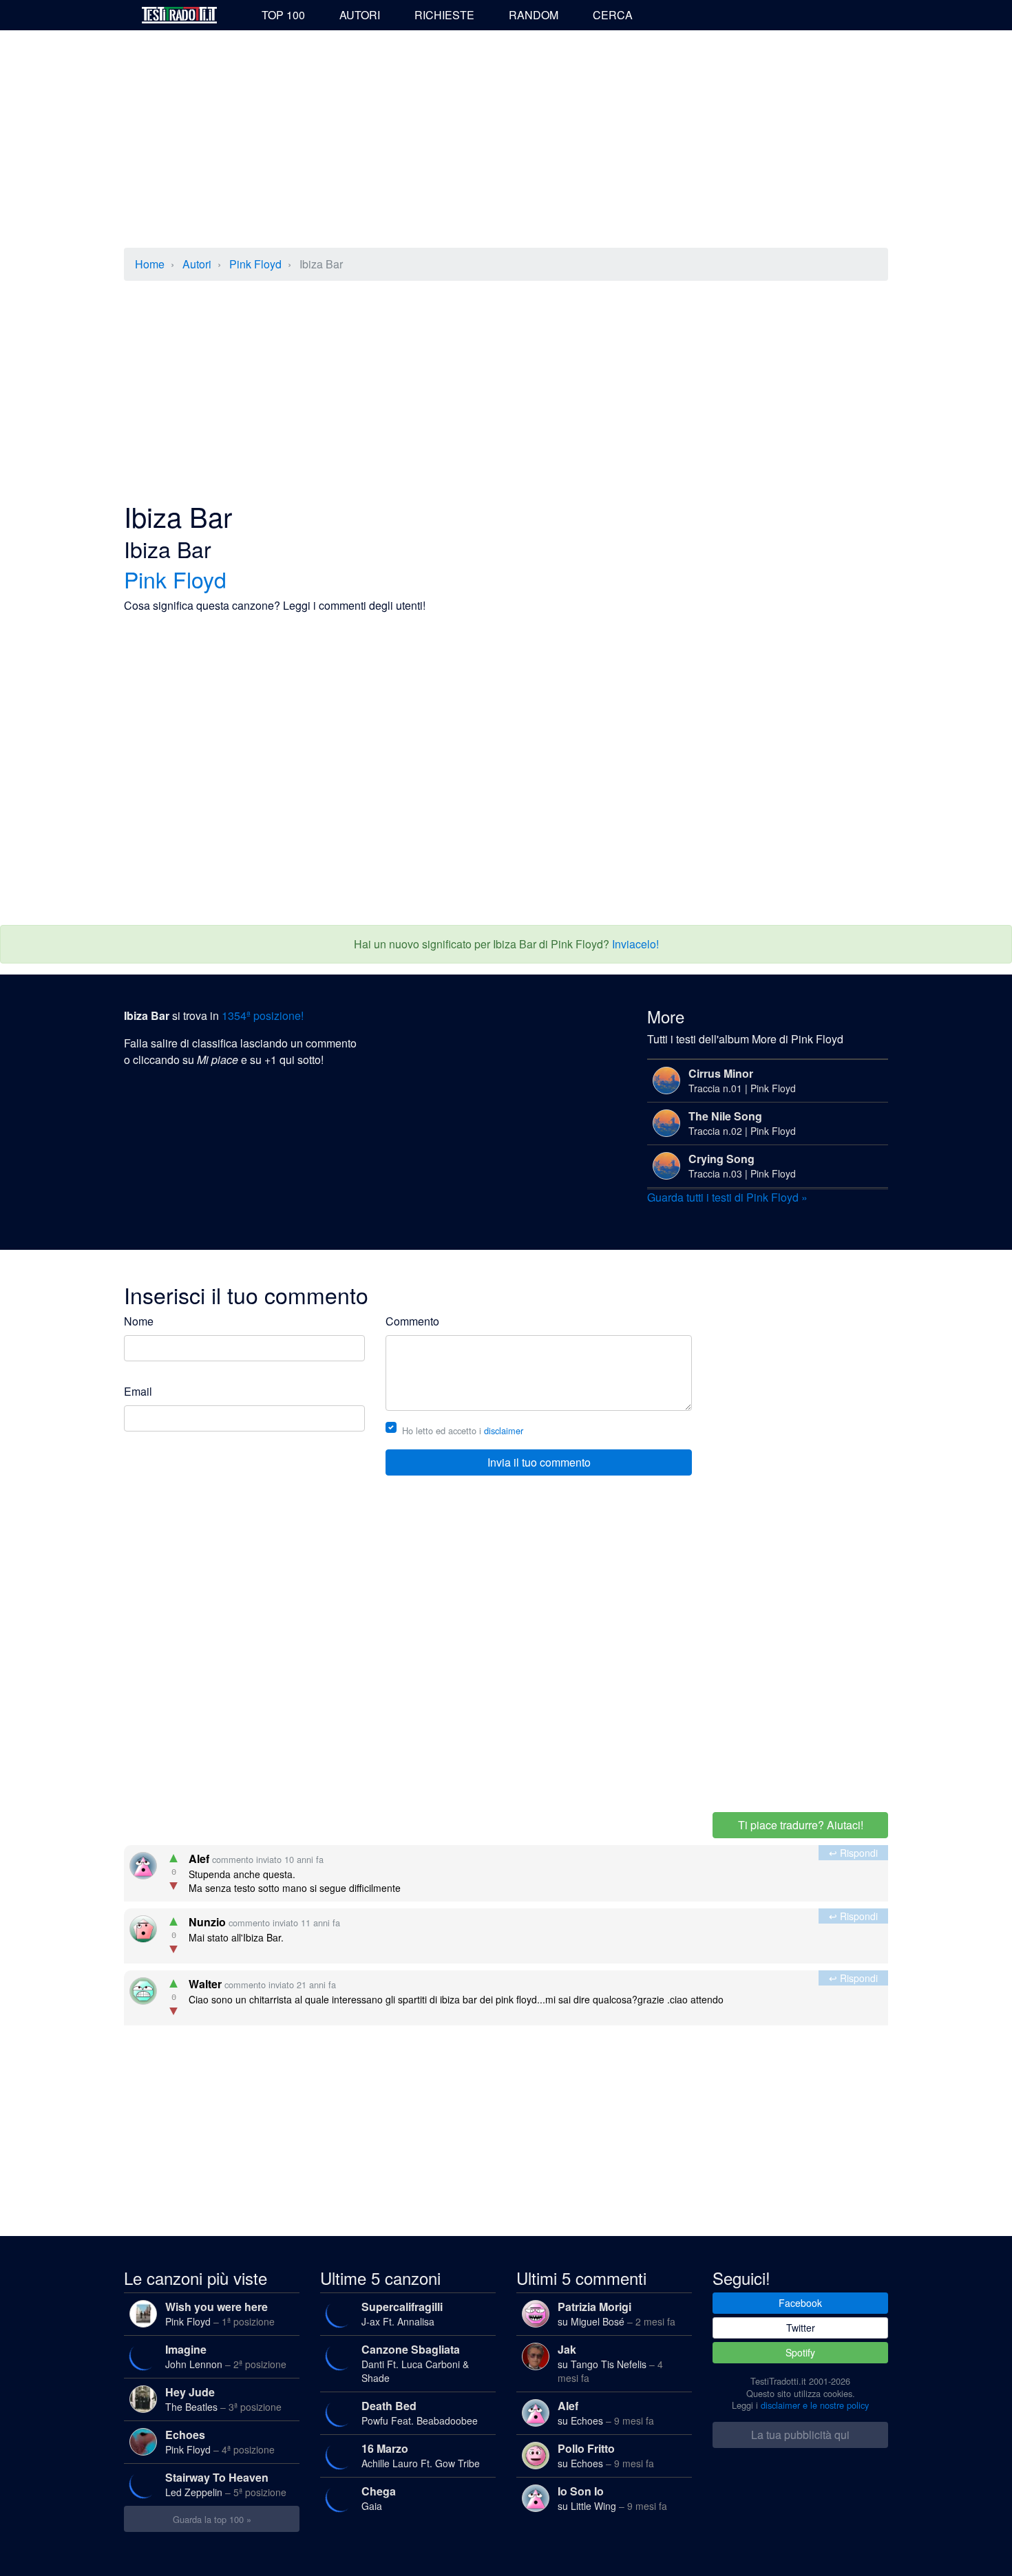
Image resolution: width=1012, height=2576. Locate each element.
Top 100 (283, 15)
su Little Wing (612, 2498)
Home (150, 264)
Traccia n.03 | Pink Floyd (742, 1165)
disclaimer (504, 1430)
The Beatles (223, 2399)
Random (534, 15)
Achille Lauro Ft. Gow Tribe (421, 2455)
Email (138, 1391)
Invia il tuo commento (539, 1462)
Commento (412, 1321)
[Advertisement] (506, 140)
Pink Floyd (255, 264)
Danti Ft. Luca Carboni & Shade (415, 2363)
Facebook (800, 2303)
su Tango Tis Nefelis (610, 2363)
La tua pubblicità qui (800, 2435)
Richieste (444, 15)
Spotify (800, 2352)
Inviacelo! (635, 944)
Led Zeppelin (226, 2484)
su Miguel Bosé (616, 2313)
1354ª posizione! (263, 1015)
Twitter (801, 2328)
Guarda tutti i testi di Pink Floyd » (727, 1197)
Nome (139, 1321)
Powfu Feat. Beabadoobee (420, 2413)
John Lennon (226, 2356)
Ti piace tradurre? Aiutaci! (801, 1825)
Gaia (379, 2498)
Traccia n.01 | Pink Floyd (742, 1080)
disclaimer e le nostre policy (815, 2405)
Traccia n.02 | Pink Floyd (742, 1123)
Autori (360, 15)
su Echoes (606, 2413)
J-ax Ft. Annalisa (402, 2313)
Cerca (613, 15)
